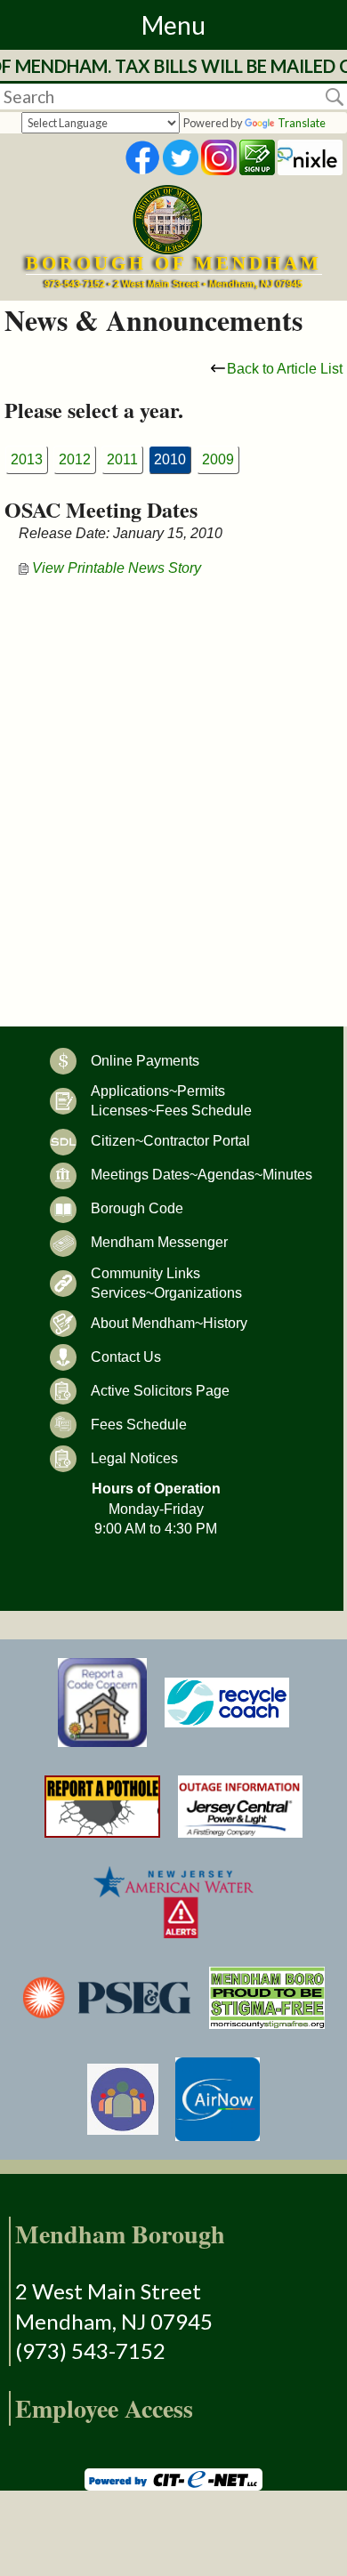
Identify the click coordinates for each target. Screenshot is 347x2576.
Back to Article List (285, 369)
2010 (170, 459)
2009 (218, 459)
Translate (302, 123)
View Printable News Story (115, 568)
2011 (122, 459)
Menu (173, 25)
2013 (27, 459)
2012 (75, 459)
